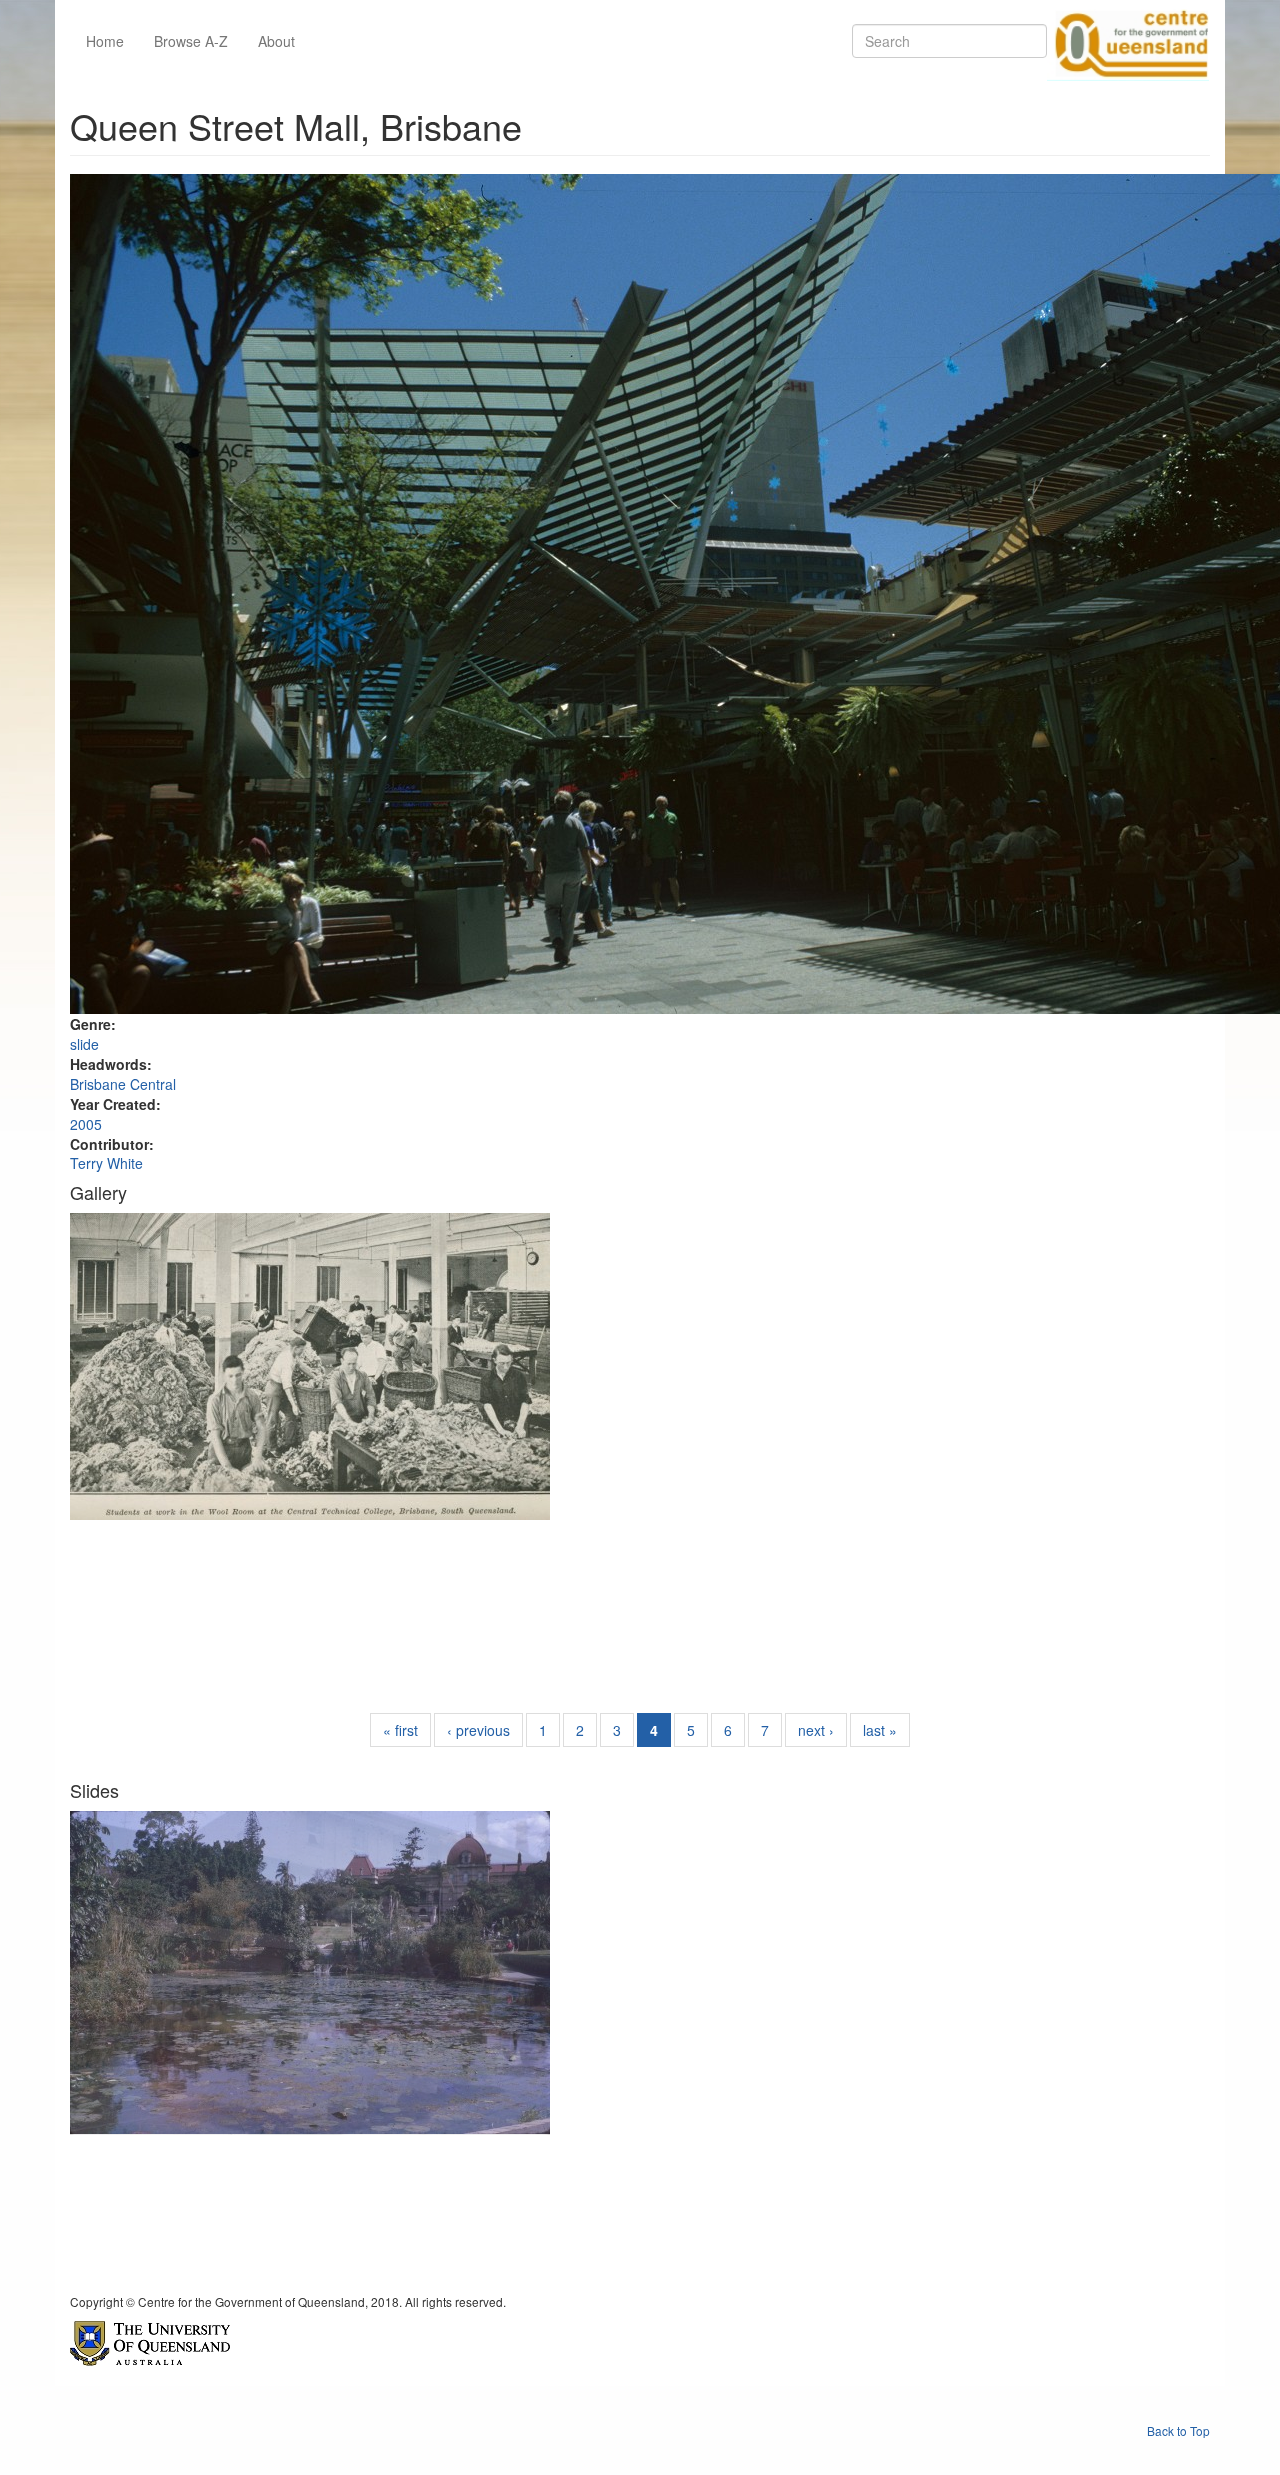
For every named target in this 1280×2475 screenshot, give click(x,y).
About (276, 41)
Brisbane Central (123, 1084)
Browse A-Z (191, 41)
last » (880, 1730)
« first (400, 1730)
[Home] (1128, 41)
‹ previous (478, 1730)
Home (105, 41)
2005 (86, 1124)
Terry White (106, 1163)
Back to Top (1178, 2430)
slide (84, 1044)
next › (816, 1730)
